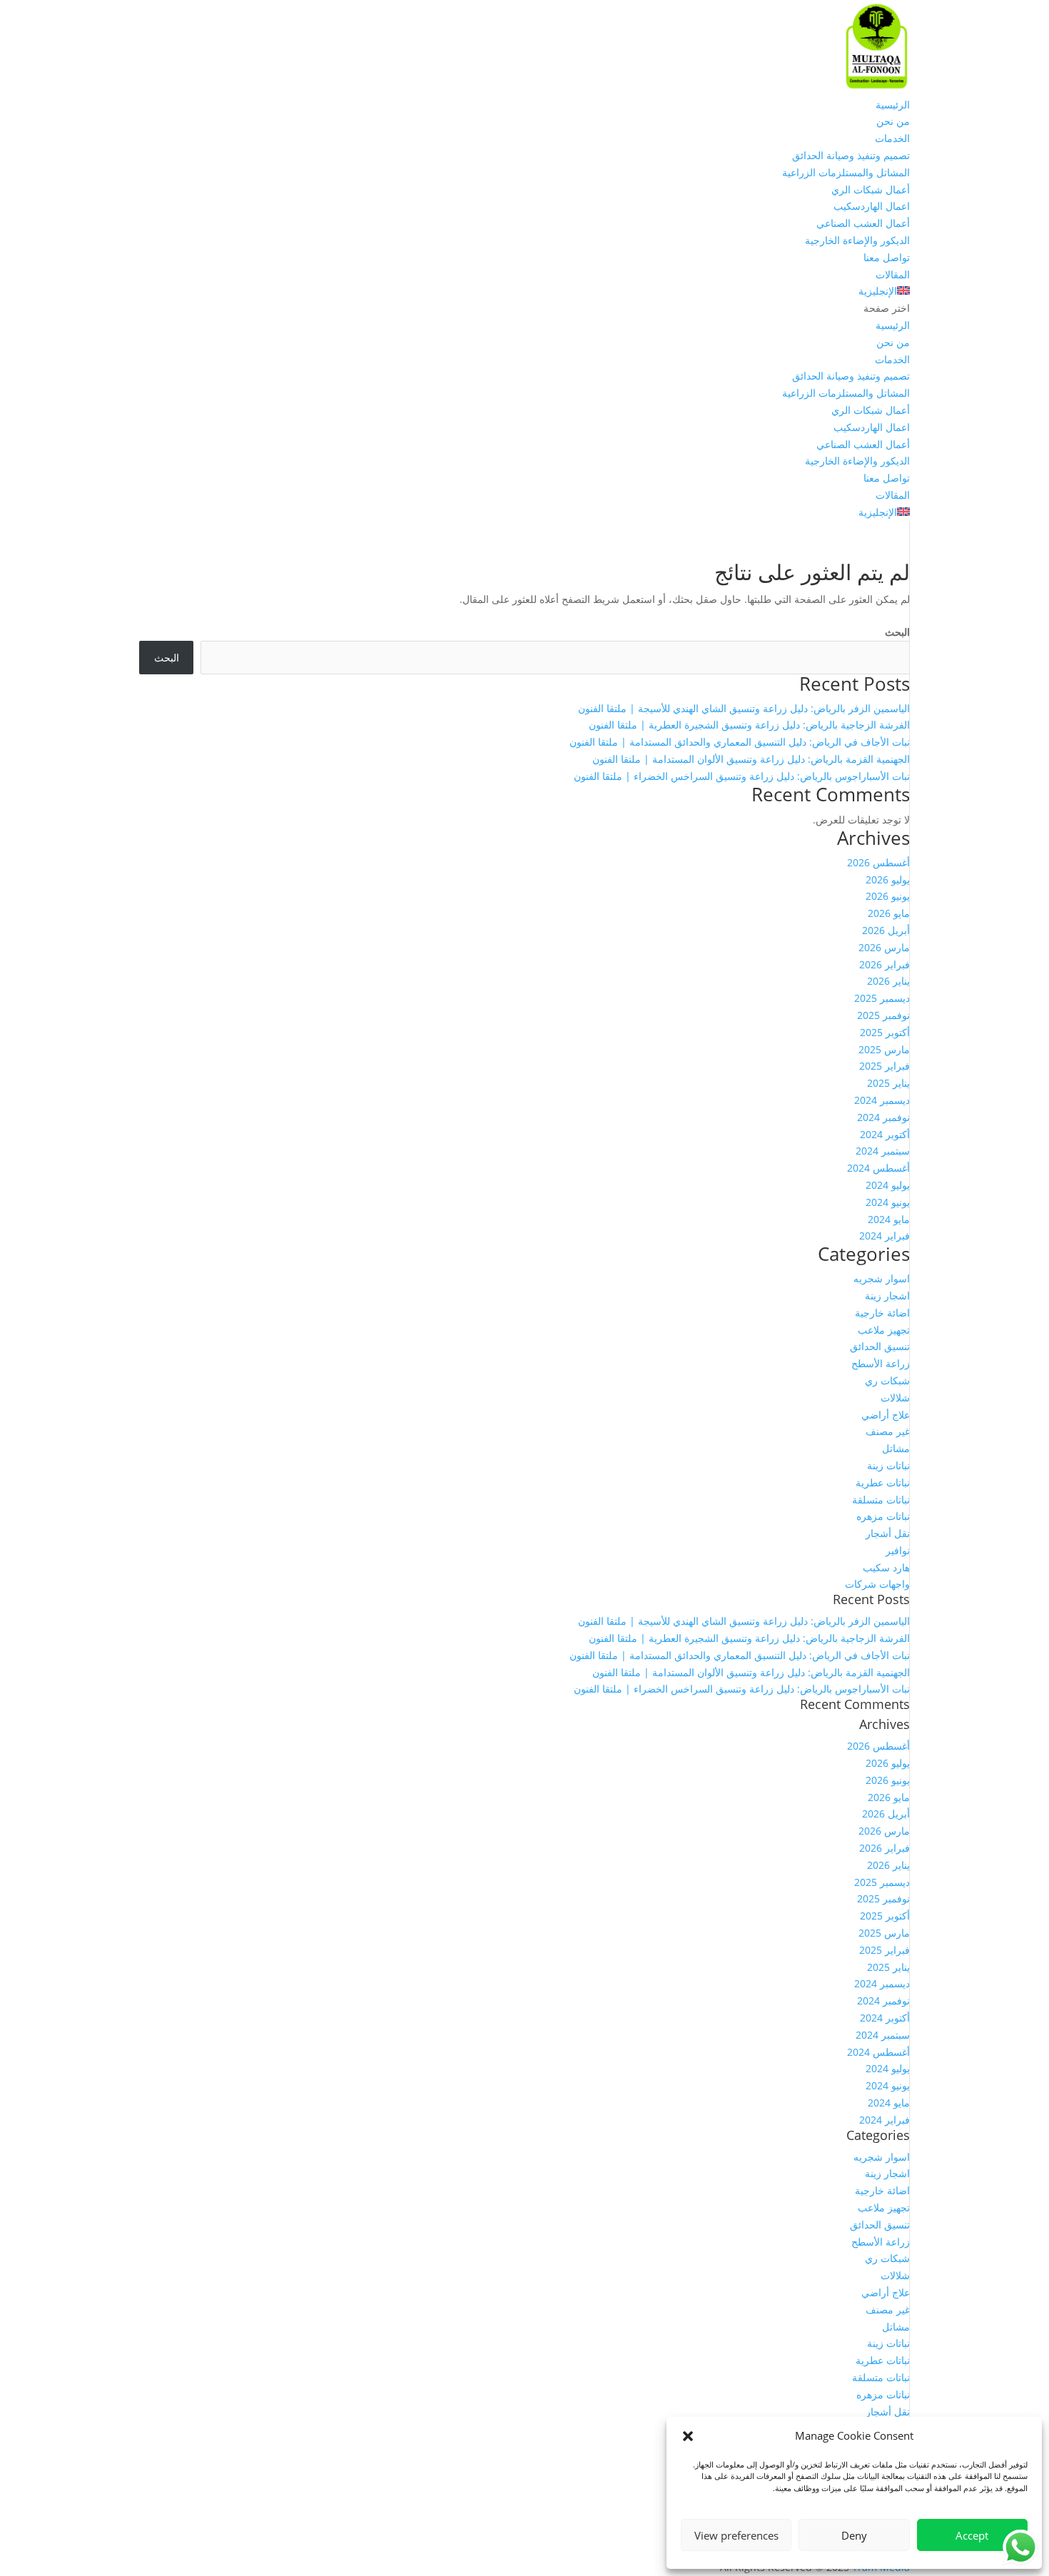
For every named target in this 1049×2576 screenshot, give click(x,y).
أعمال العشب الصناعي (863, 223)
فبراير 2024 (885, 1236)
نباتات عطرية (883, 1482)
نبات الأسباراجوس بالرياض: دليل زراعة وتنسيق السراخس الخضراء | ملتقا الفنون (742, 776)
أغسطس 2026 (878, 862)
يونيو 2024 (888, 1202)
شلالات (895, 1398)
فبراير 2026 (885, 964)
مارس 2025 (884, 1049)
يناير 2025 (888, 1083)
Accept (972, 2535)
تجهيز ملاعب (884, 1330)
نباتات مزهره (883, 1516)
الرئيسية (893, 105)
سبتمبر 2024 (883, 1151)
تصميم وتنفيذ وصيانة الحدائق (851, 155)
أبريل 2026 (886, 930)
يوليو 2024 (888, 1185)
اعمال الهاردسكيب (872, 206)
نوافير (898, 1550)
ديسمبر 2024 (882, 1100)
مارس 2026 (884, 947)
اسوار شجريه (882, 1278)
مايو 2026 (889, 913)
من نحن (893, 121)
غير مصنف (888, 1431)
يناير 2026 (888, 981)
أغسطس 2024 (878, 1168)
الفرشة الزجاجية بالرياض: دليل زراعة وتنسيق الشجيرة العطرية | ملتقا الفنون (749, 725)
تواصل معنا (887, 257)
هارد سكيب (886, 1567)
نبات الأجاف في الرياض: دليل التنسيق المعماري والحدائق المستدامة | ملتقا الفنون (740, 742)
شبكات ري (887, 1380)
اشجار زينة (887, 1295)
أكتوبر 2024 (885, 1134)
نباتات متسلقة (881, 1500)
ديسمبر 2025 (882, 998)
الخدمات (892, 138)
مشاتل (896, 1448)
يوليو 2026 (888, 879)
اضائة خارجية (882, 1313)
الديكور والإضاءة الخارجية (857, 240)
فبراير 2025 (885, 1066)
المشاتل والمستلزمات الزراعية (846, 172)
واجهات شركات (877, 1584)
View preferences (736, 2535)
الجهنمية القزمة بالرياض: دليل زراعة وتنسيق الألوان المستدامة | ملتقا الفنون (751, 759)
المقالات (893, 274)
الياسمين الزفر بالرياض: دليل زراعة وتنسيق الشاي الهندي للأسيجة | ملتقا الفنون (744, 708)
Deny (854, 2535)
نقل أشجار (888, 1533)
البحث (897, 632)
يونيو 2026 (888, 896)
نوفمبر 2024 (883, 1117)
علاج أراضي (886, 1415)
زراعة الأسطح (881, 1363)
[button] (688, 2436)
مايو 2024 (889, 1219)
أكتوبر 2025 (885, 1032)
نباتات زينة (888, 1465)
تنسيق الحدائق (880, 1346)
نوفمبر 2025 (883, 1015)
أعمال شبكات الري (871, 189)
